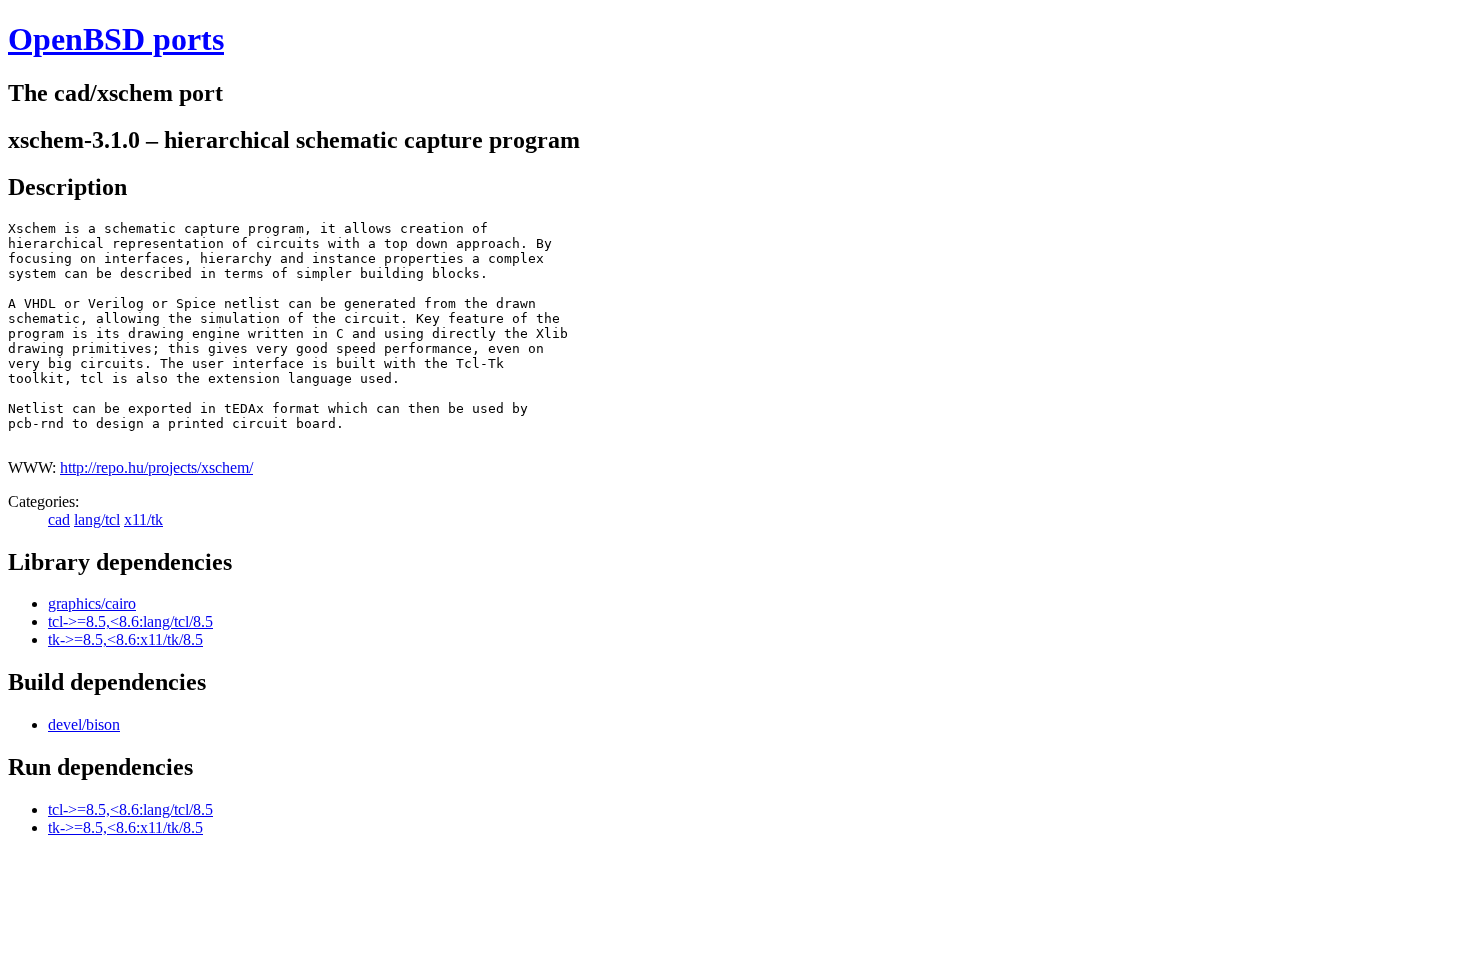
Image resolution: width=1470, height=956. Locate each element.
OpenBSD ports (116, 39)
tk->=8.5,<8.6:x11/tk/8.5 (125, 639)
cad (59, 519)
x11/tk (143, 519)
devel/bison (84, 724)
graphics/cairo (92, 603)
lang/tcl (97, 519)
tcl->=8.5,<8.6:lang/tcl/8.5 (130, 621)
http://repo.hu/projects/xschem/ (156, 467)
